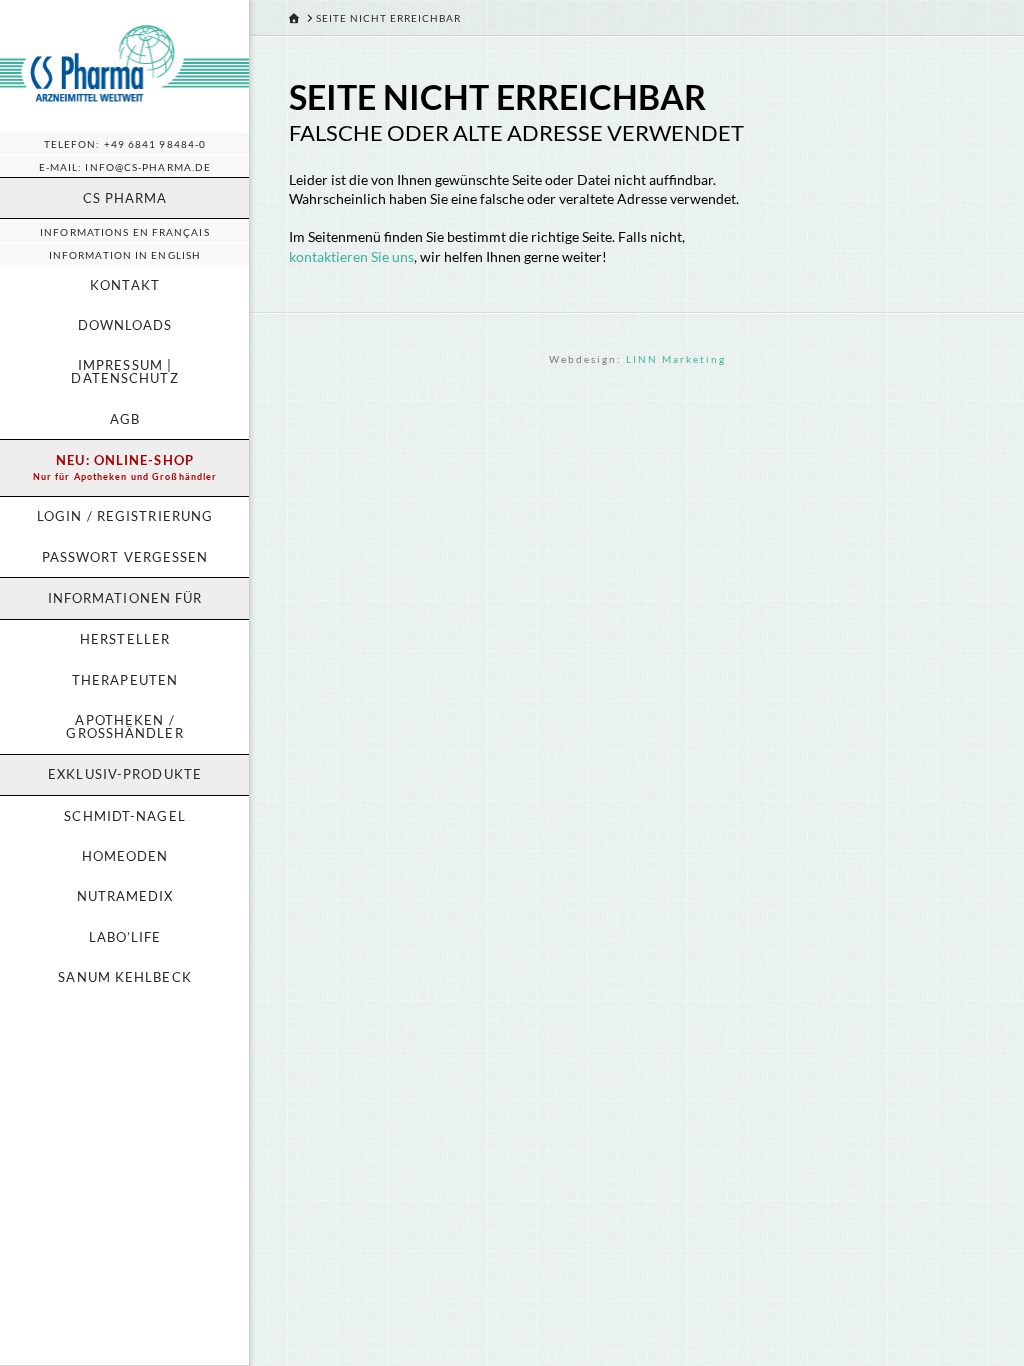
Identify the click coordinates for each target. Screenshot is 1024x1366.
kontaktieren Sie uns (351, 256)
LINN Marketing (676, 359)
